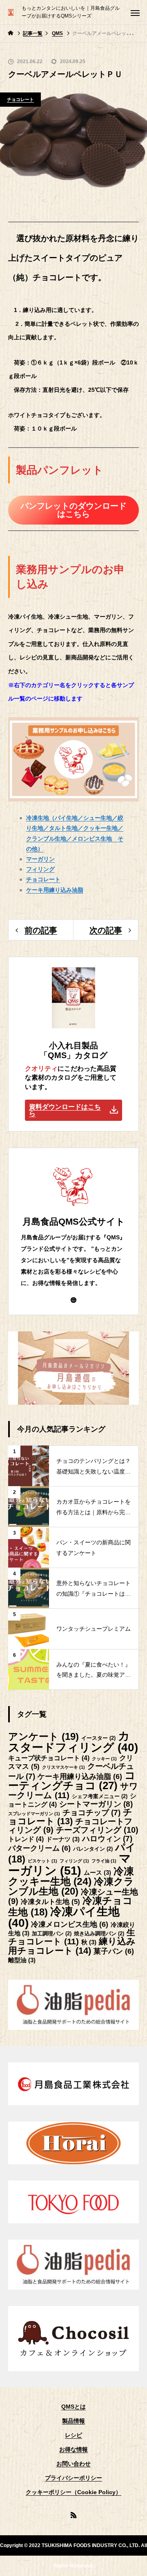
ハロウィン (107, 1839)
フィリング (74, 1861)
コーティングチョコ (72, 1781)
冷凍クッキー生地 (71, 1876)
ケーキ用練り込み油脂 (80, 1777)
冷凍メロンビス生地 (70, 1924)
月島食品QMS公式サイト (74, 1222)
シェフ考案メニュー (100, 1796)
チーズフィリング (97, 1830)
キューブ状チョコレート (49, 1758)
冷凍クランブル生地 (71, 1886)
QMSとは (73, 2407)
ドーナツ (63, 1839)
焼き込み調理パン (99, 1934)
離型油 (22, 1960)
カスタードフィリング (73, 1742)
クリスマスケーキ (63, 1767)
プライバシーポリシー (73, 2478)
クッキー (104, 1759)
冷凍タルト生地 (50, 1902)
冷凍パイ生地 (64, 1917)
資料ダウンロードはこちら (65, 1110)
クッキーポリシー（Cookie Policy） (73, 2492)
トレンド (26, 1839)
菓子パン (114, 1951)
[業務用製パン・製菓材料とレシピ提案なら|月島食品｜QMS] (11, 12)
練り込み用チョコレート (72, 1946)
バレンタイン (93, 1849)
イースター (98, 1738)
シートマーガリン (96, 1804)
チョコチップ (91, 1813)
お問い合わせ (73, 2464)
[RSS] (73, 2515)
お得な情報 (73, 2449)
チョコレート (20, 99)
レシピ (73, 2435)
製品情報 (73, 2421)
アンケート (43, 1736)
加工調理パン (52, 1934)
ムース (97, 1873)
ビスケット (42, 1861)
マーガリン (70, 1864)
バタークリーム (39, 1848)
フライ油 (104, 1861)
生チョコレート (72, 1937)
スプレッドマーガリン (34, 1814)
